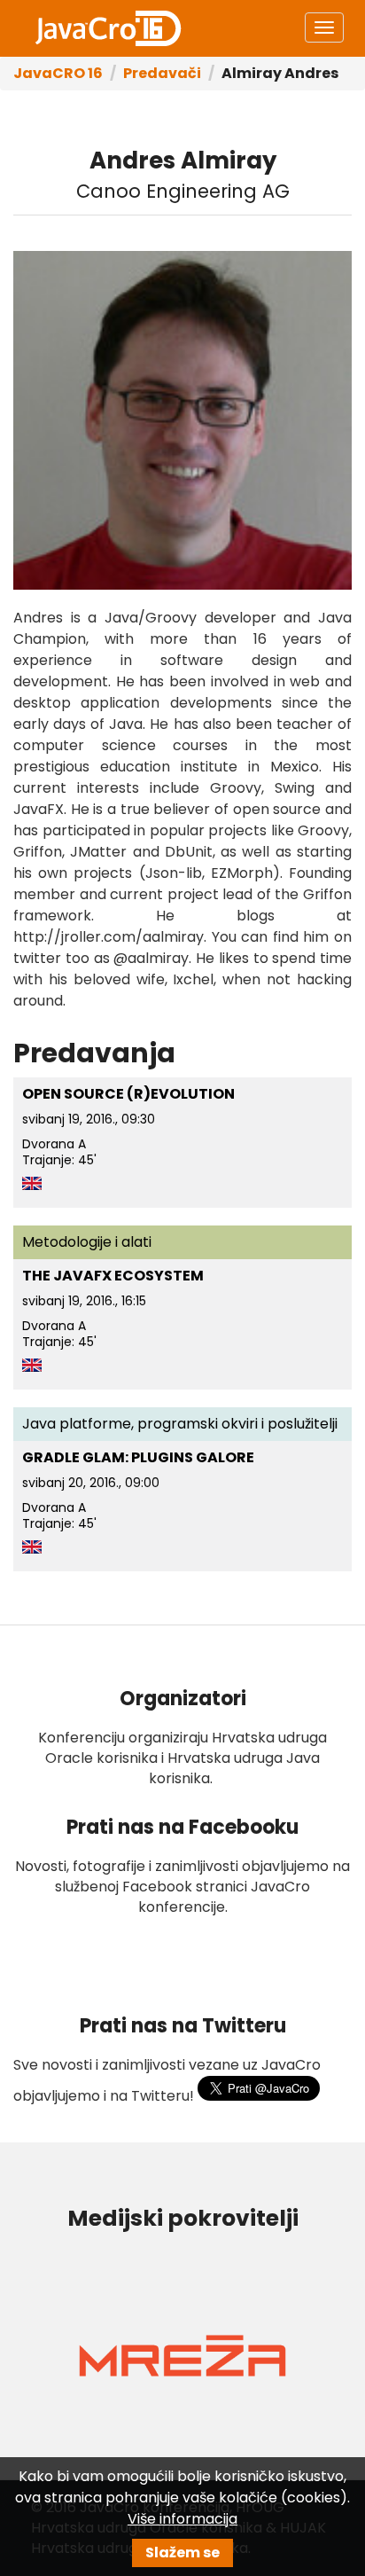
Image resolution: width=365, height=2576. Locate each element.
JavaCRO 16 (108, 28)
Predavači (162, 73)
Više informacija (182, 2519)
